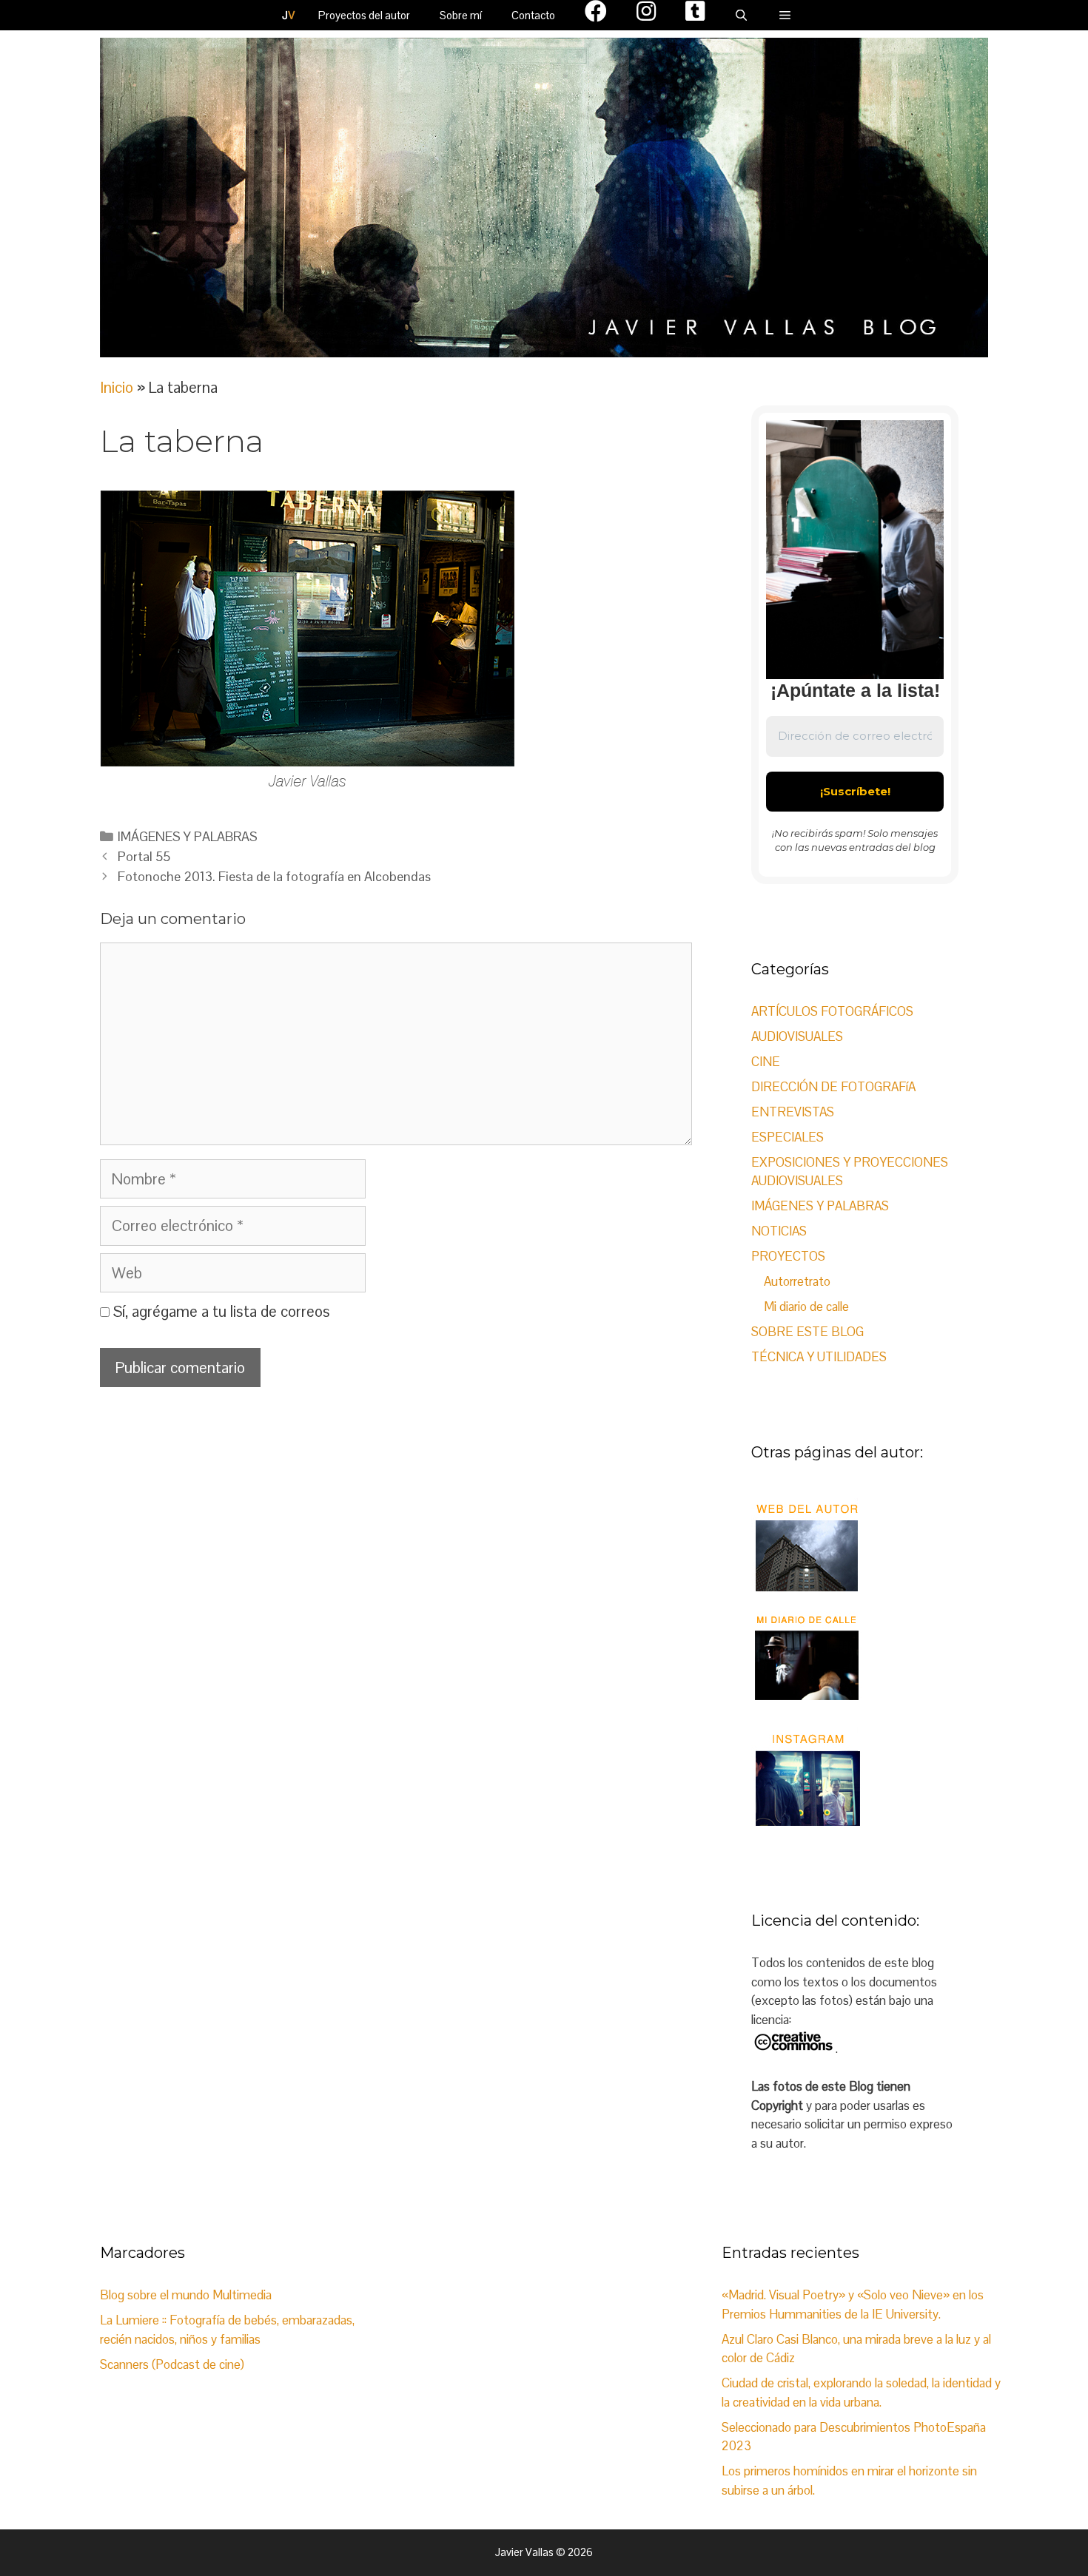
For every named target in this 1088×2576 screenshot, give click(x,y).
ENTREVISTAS (793, 1112)
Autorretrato (797, 1281)
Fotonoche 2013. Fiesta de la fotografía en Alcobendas (274, 876)
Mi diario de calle (806, 1306)
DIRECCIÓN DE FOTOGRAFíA (833, 1087)
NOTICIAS (779, 1231)
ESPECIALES (788, 1137)
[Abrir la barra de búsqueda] (741, 16)
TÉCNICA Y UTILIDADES (819, 1357)
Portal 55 (144, 856)
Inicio (117, 387)
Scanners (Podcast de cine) (172, 2364)
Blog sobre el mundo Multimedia (186, 2295)
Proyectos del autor (364, 15)
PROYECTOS (788, 1256)
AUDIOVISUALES (797, 1036)
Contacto (533, 15)
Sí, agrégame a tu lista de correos (220, 1311)
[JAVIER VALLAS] (289, 16)
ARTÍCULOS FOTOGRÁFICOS (832, 1011)
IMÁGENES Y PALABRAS (188, 836)
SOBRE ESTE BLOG (807, 1332)
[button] (785, 16)
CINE (766, 1062)
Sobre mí (461, 15)
